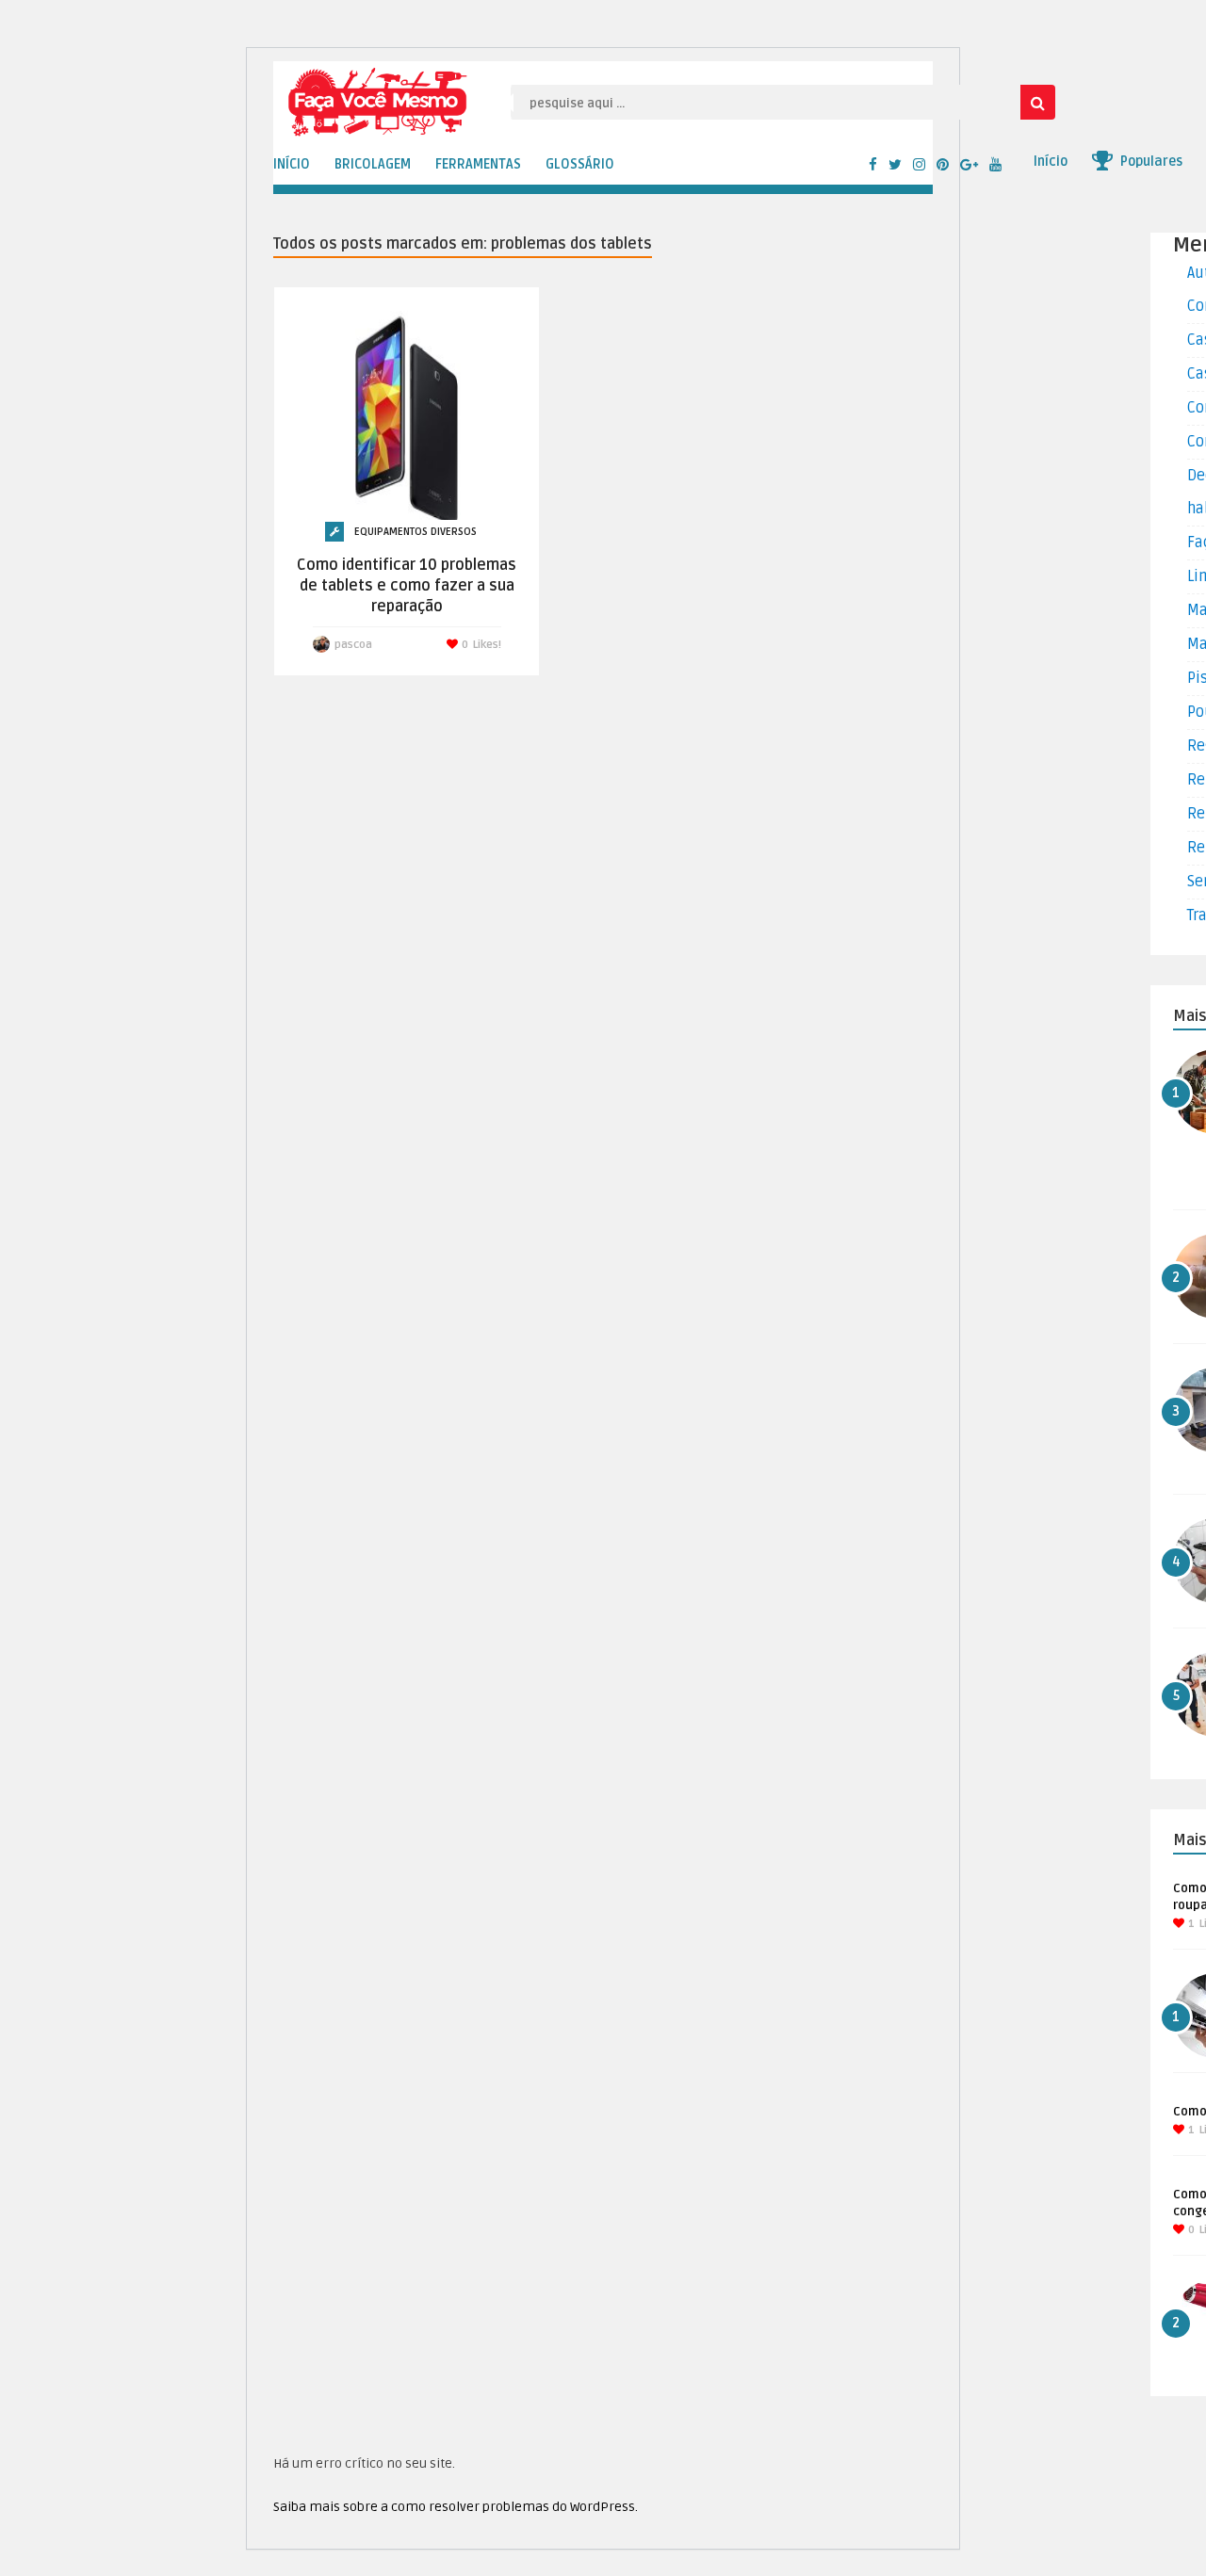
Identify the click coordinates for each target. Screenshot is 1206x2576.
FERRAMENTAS (478, 164)
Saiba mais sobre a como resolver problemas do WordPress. (456, 2507)
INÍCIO (292, 164)
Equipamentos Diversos (416, 532)
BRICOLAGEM (373, 164)
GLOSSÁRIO (580, 164)
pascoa (353, 645)
